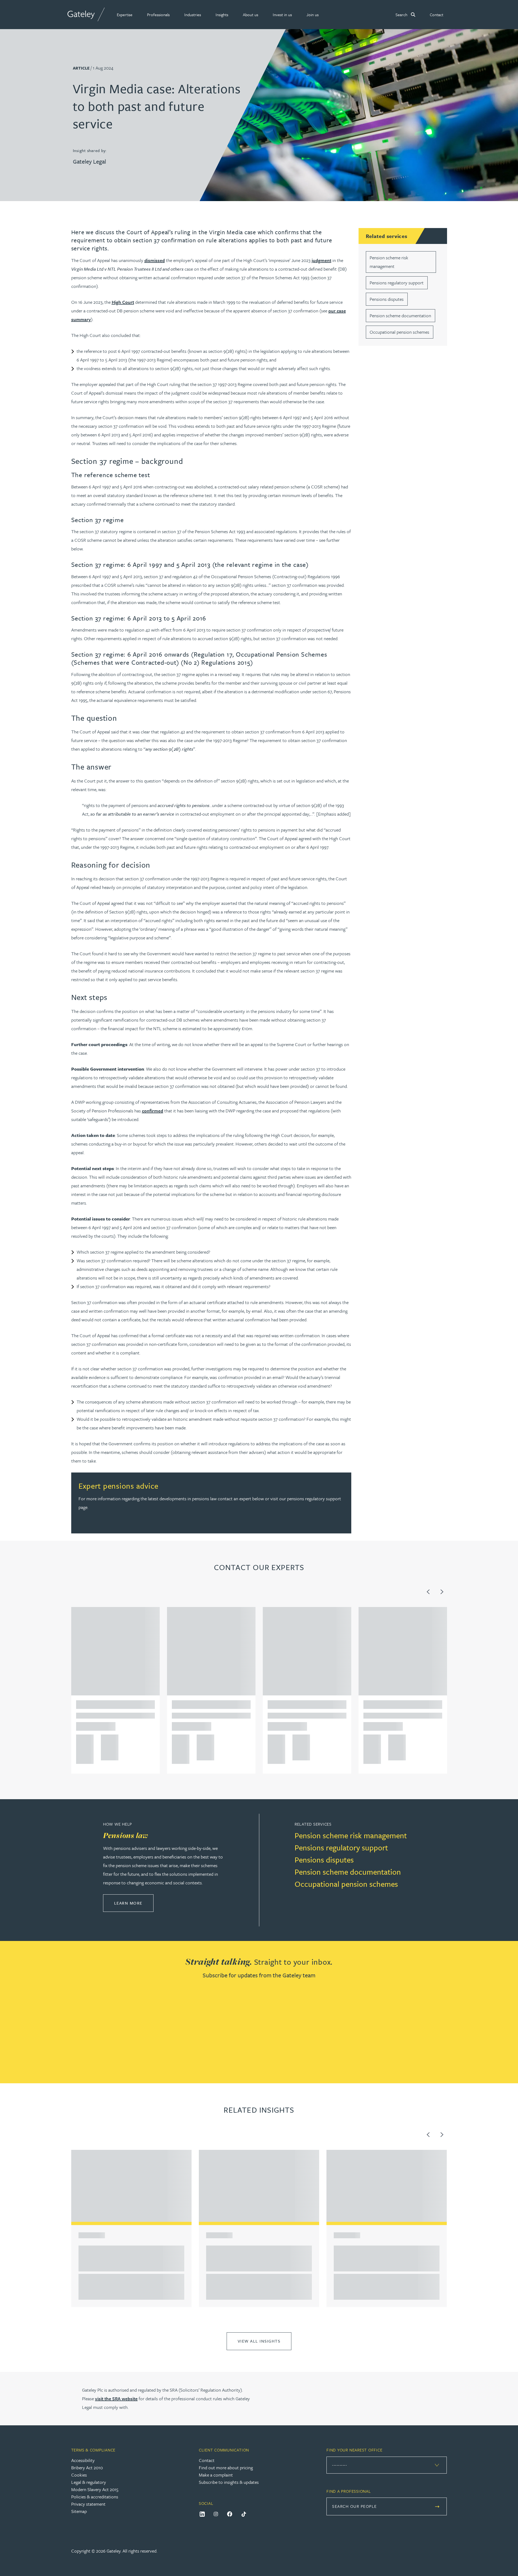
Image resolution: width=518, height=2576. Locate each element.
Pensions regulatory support (397, 283)
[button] (125, 15)
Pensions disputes (387, 299)
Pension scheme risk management (351, 1835)
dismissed (155, 260)
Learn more (134, 1903)
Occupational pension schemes (399, 332)
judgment (321, 260)
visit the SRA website (116, 2399)
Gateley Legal (89, 161)
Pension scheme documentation (400, 315)
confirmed (153, 1111)
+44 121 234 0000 (83, 1740)
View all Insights (259, 2341)
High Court (123, 302)
